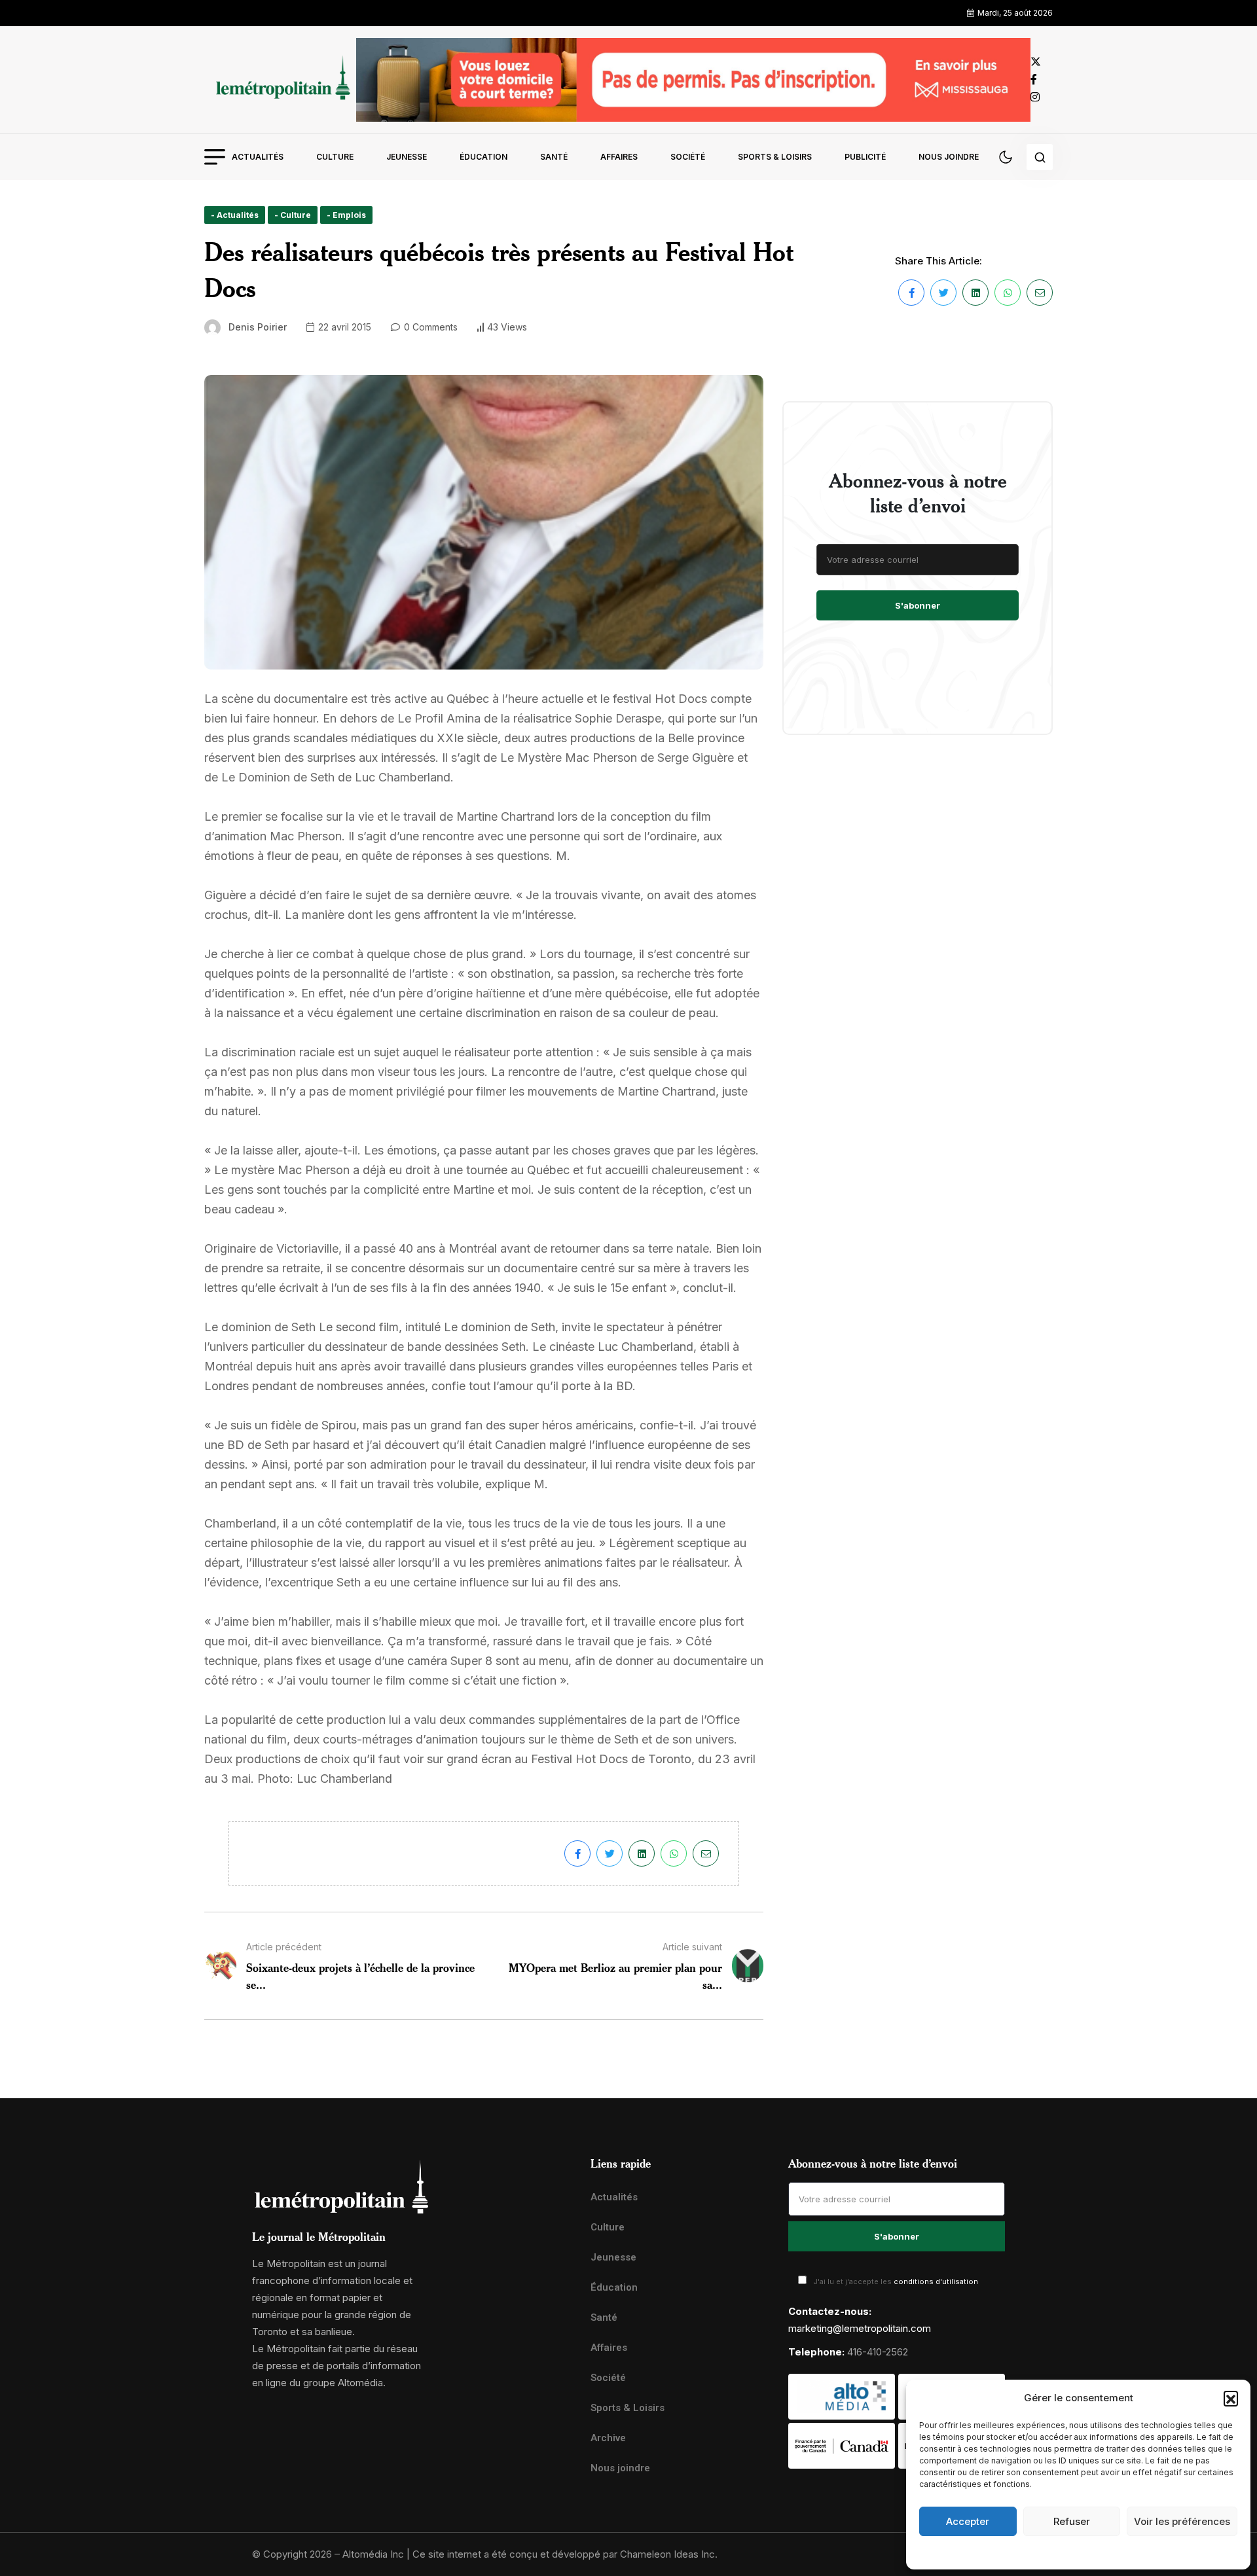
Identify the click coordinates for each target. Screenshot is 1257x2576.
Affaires (619, 157)
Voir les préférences (1182, 2521)
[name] (280, 80)
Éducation (483, 157)
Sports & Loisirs (775, 157)
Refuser (1072, 2521)
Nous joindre (949, 157)
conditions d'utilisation (936, 2281)
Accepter (968, 2521)
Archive (608, 2438)
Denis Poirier (258, 327)
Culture (335, 157)
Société (688, 157)
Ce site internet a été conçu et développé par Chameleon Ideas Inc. (565, 2554)
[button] (1231, 2398)
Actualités (258, 157)
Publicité (865, 157)
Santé (554, 157)
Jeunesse (407, 157)
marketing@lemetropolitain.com (860, 2328)
